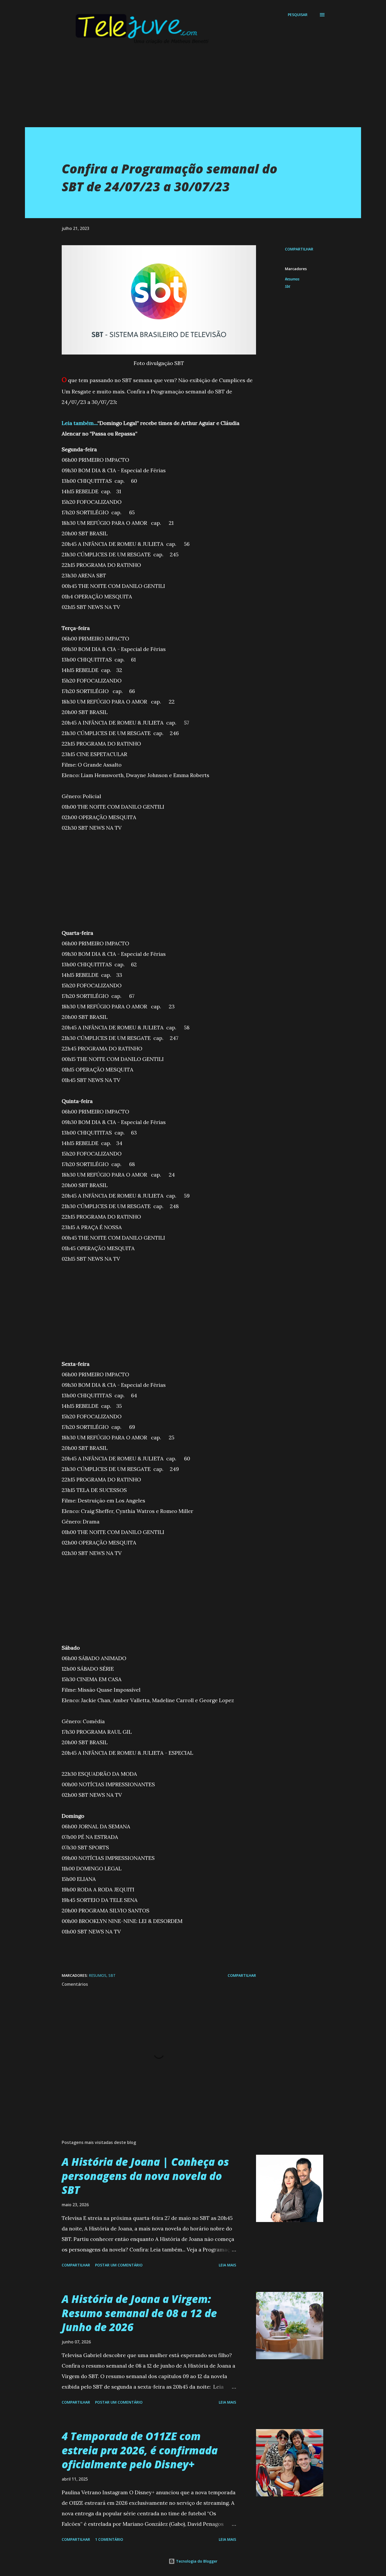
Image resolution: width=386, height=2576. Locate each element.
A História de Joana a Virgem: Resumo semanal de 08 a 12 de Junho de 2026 (139, 2313)
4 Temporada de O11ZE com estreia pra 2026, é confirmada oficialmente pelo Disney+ (140, 2450)
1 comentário (109, 2539)
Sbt (288, 286)
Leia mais (227, 2265)
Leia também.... (80, 423)
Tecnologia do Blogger (196, 2561)
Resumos (292, 279)
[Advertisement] (182, 90)
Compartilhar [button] (299, 249)
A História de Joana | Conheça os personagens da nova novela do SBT (145, 2176)
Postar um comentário (119, 2265)
